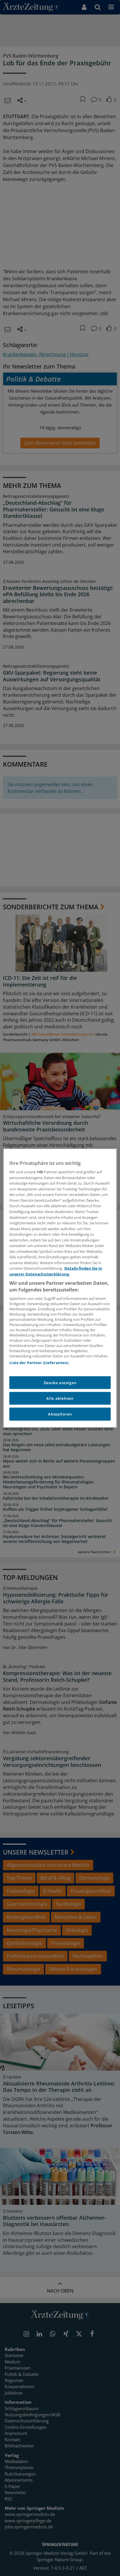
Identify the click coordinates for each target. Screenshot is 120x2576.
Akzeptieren (60, 1414)
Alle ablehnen (60, 1398)
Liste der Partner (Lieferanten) (39, 1363)
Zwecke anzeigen (60, 1383)
